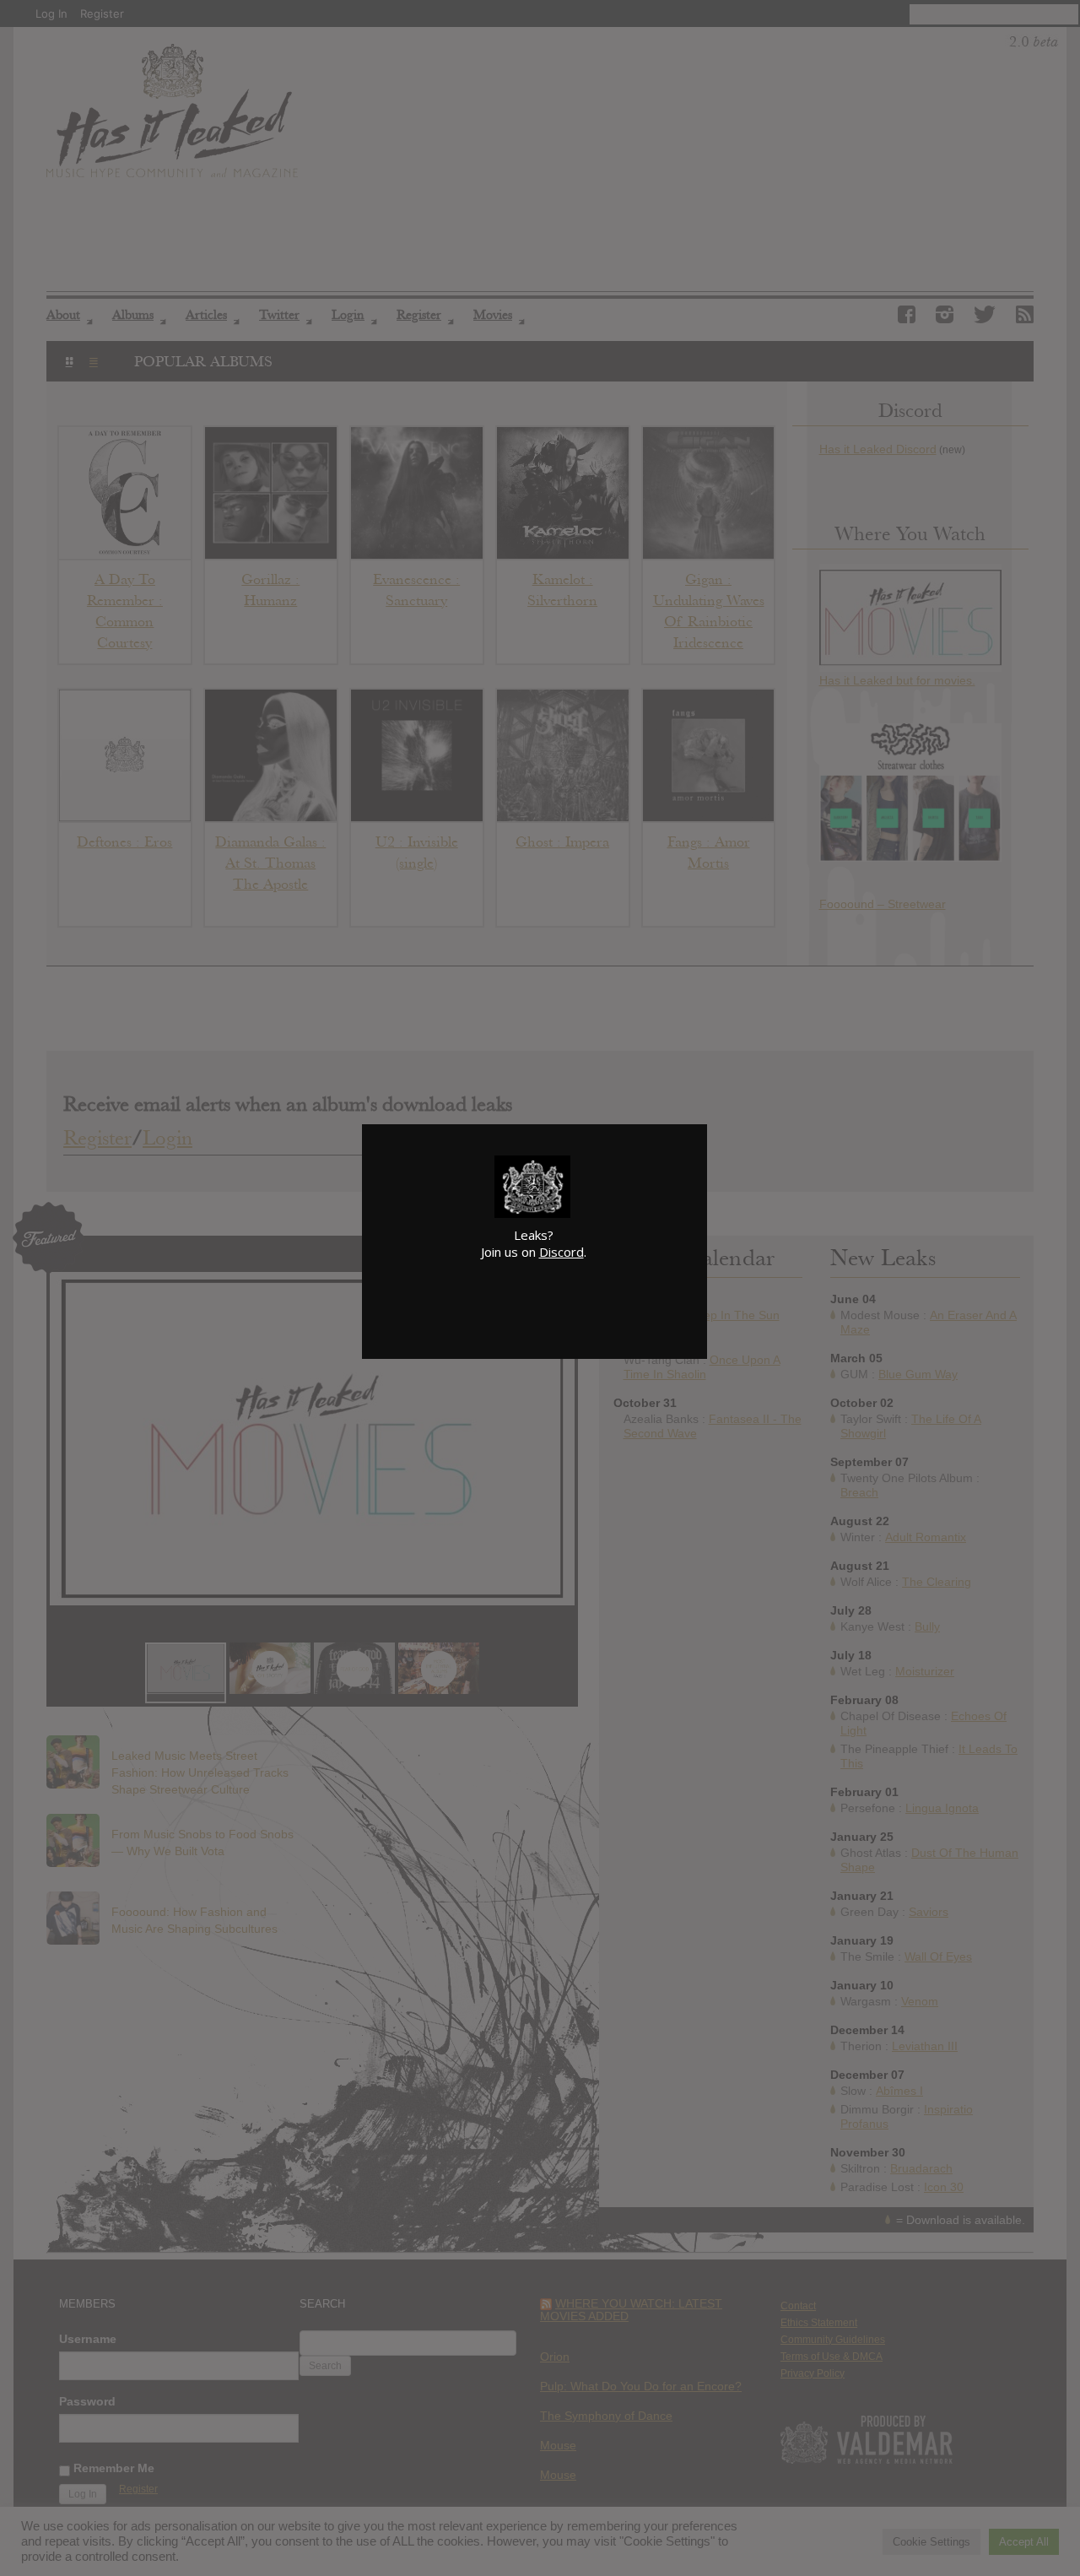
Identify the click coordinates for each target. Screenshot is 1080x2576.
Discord (562, 1252)
